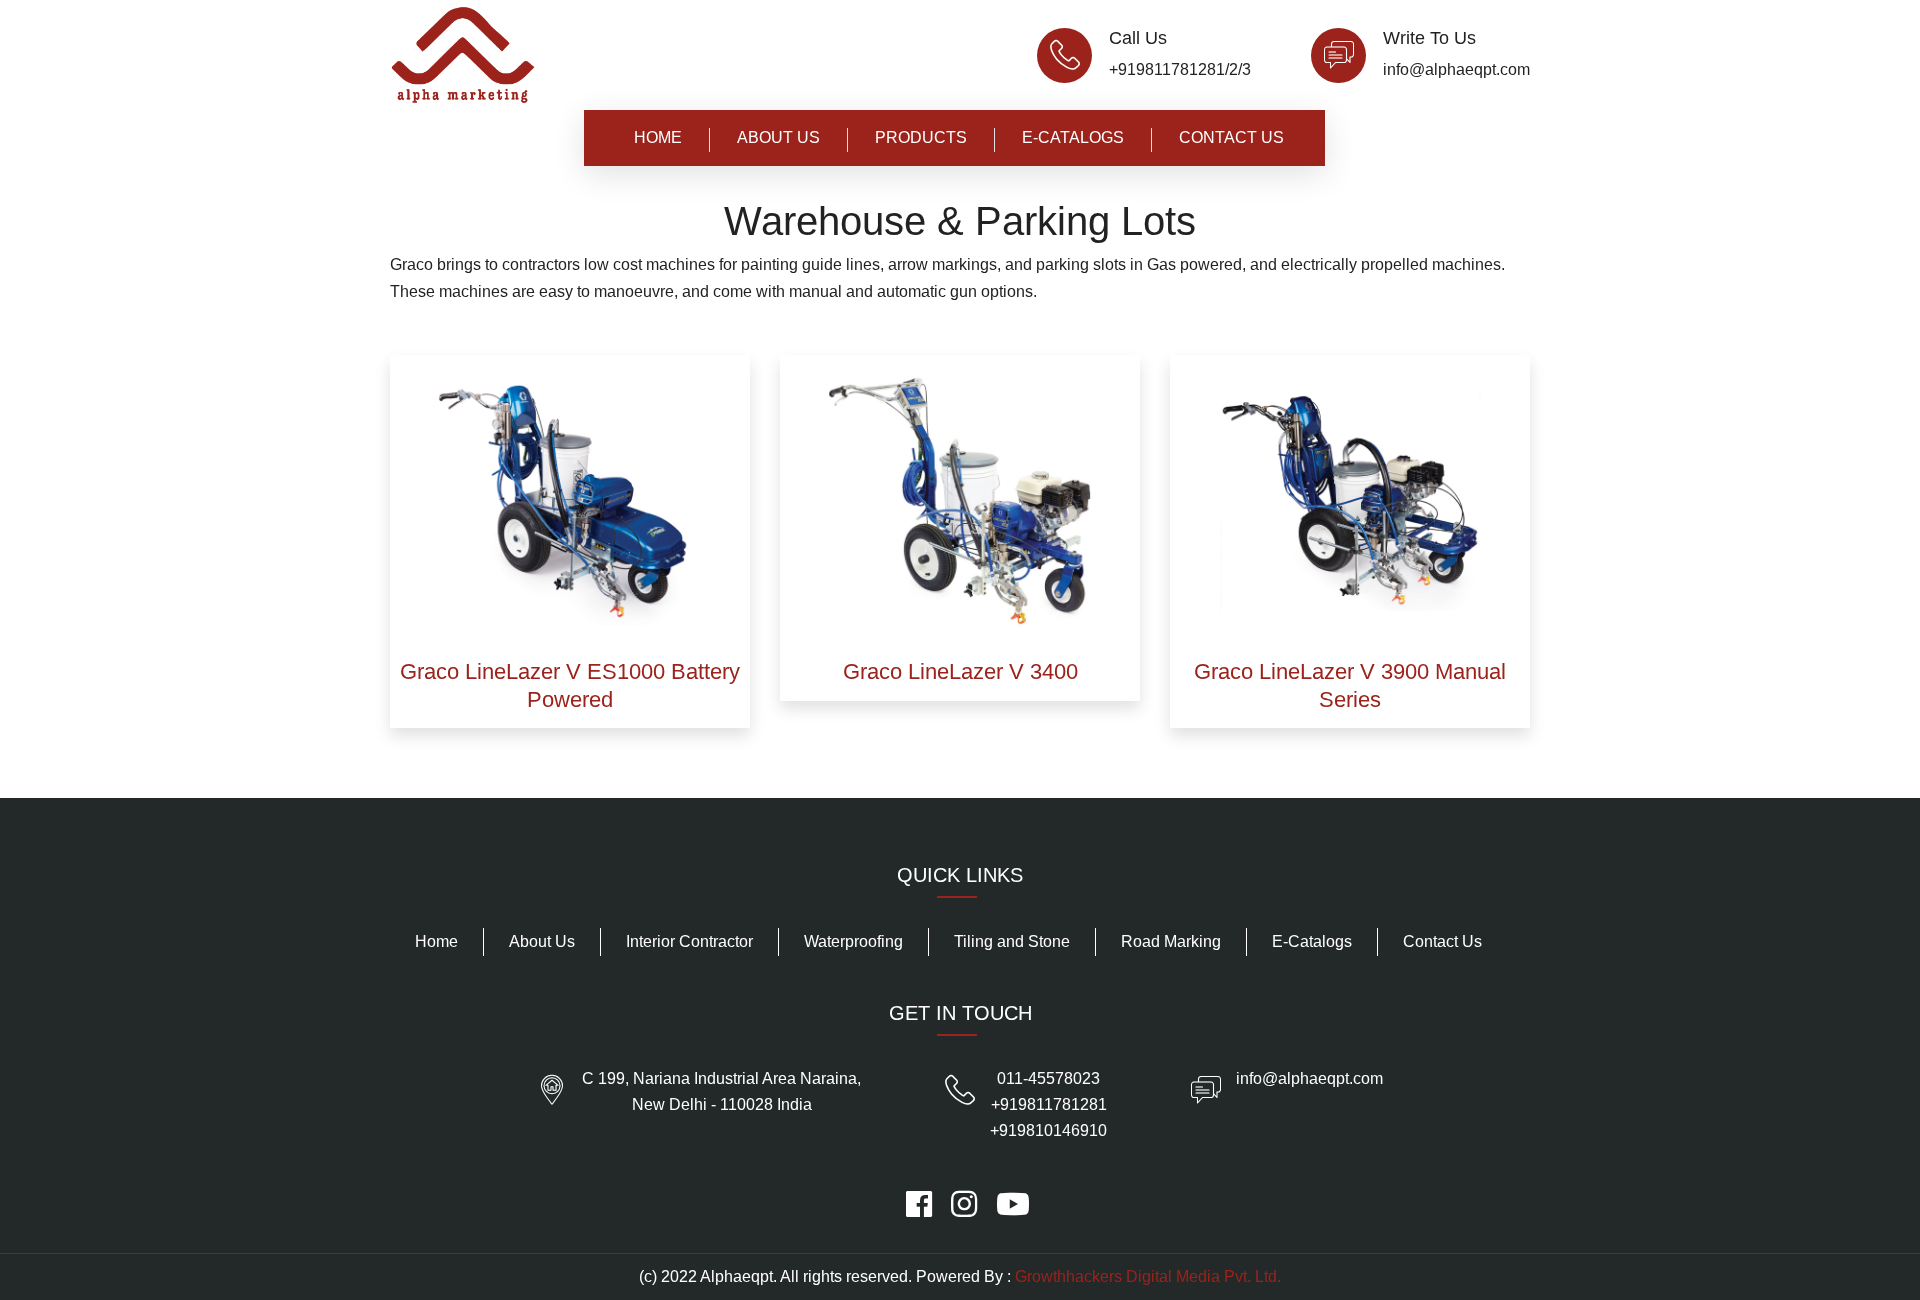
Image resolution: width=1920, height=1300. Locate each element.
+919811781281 (1049, 1104)
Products (921, 137)
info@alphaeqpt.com (1456, 69)
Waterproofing (853, 941)
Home (658, 137)
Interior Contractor (689, 941)
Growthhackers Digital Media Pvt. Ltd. (1148, 1276)
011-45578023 (1048, 1078)
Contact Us (1231, 137)
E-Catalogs (1073, 137)
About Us (778, 137)
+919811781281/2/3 (1180, 69)
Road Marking (1171, 941)
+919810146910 (1048, 1130)
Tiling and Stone (1012, 941)
